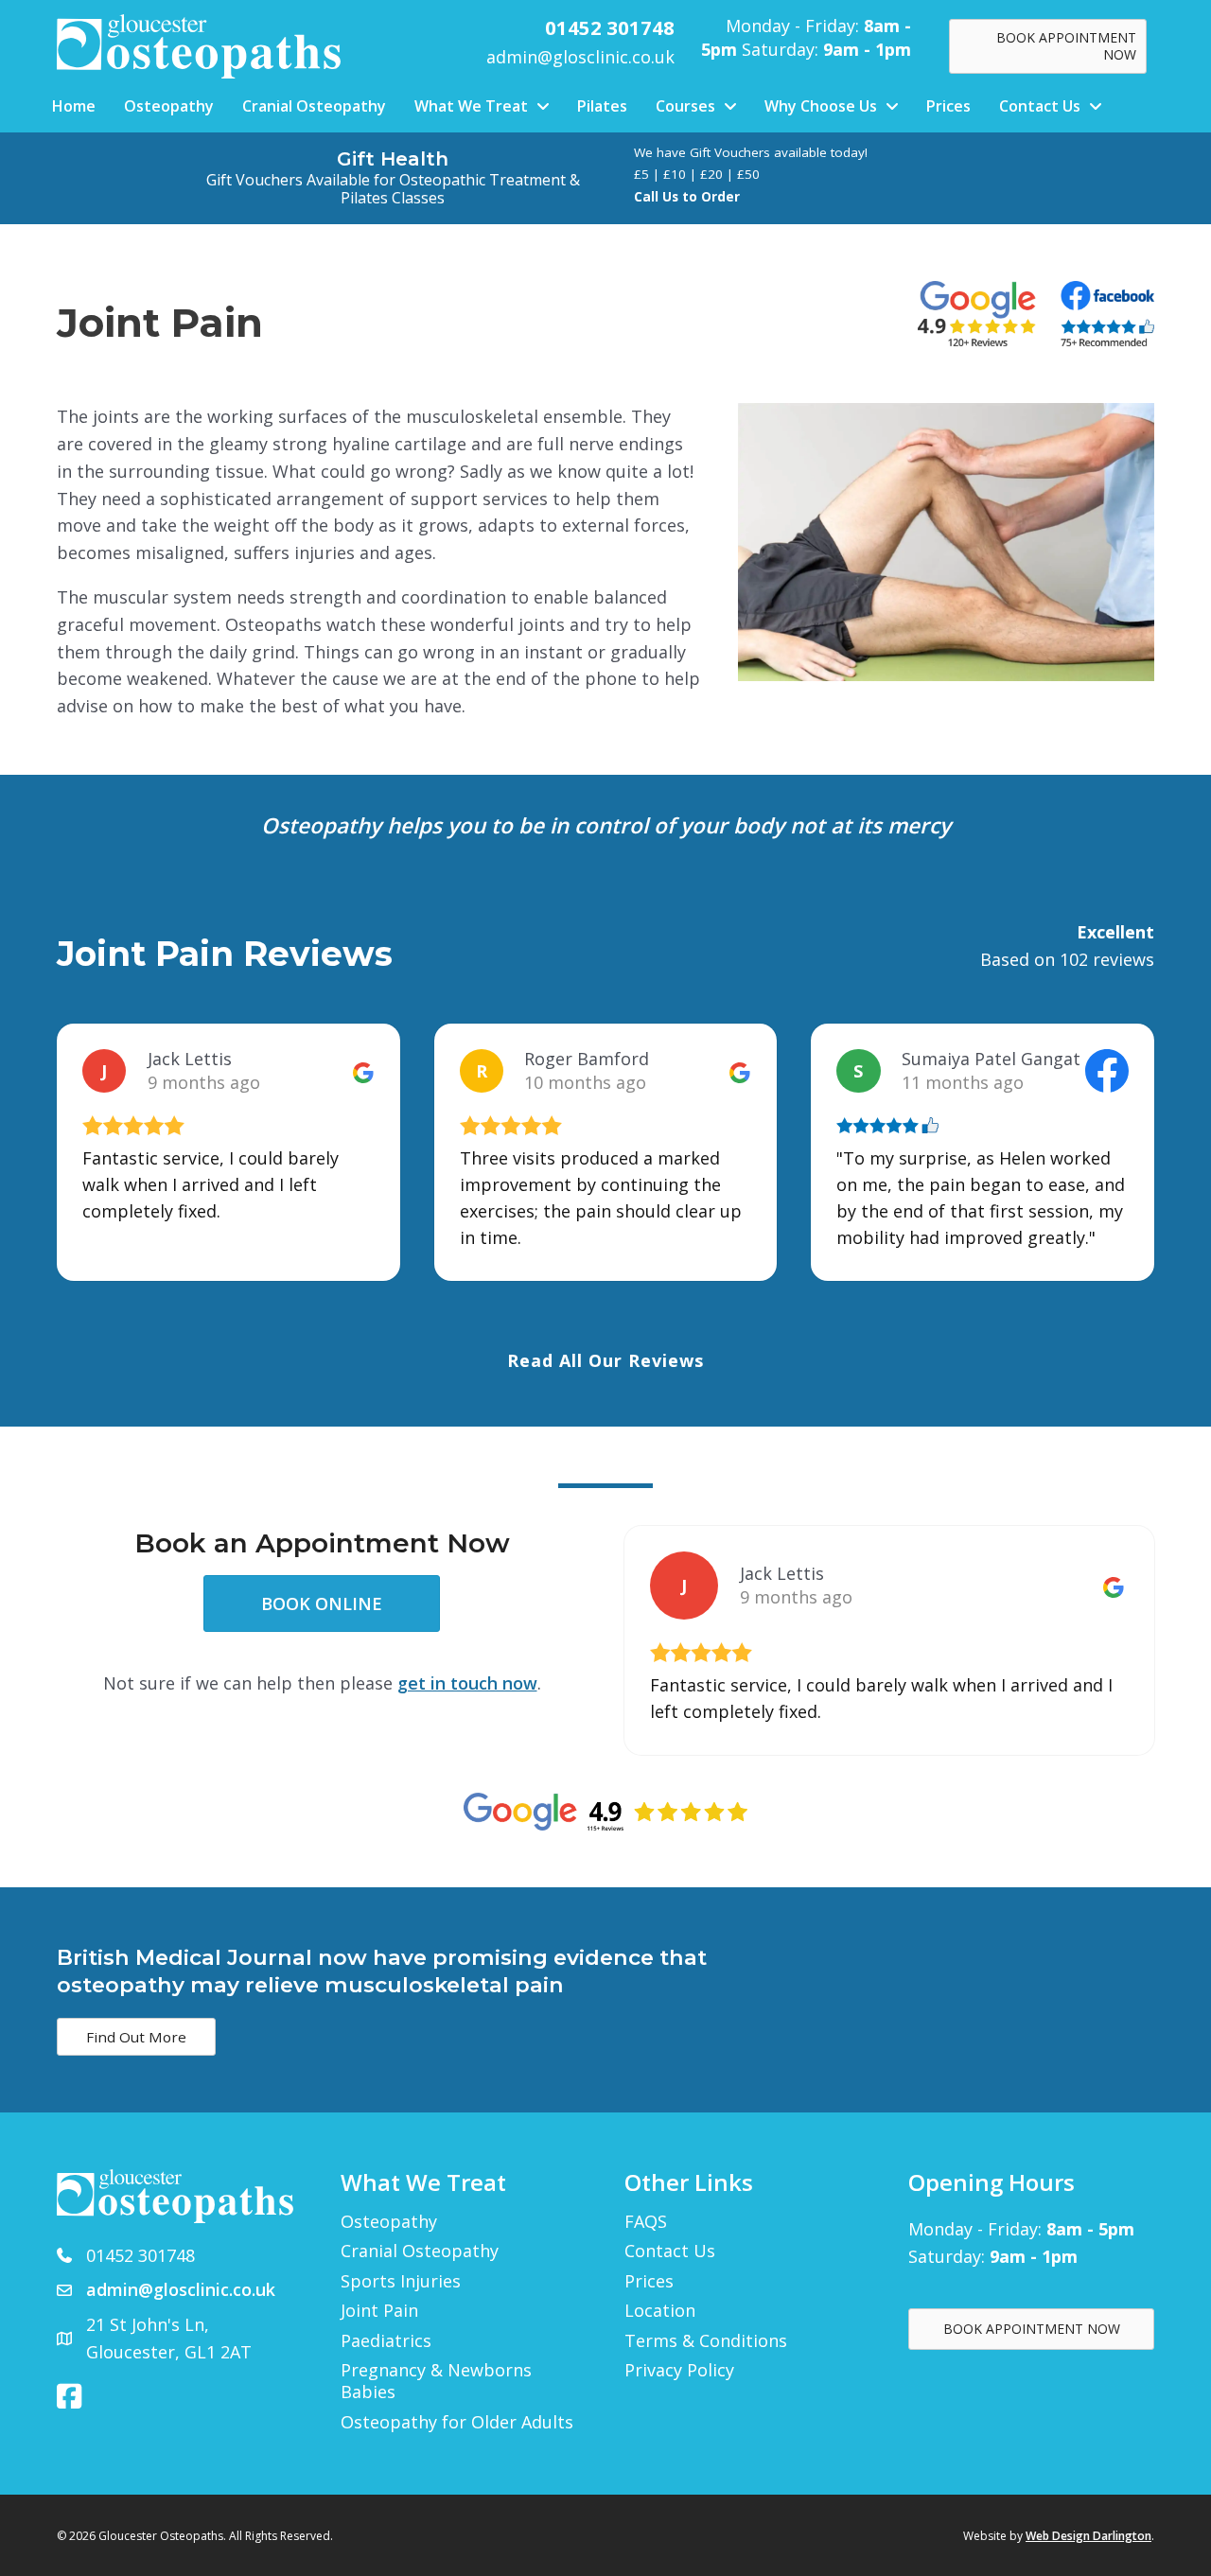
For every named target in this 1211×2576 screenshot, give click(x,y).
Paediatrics (386, 2341)
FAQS (646, 2222)
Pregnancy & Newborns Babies (436, 2381)
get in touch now (467, 1683)
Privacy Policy (679, 2370)
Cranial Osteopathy (420, 2251)
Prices (649, 2281)
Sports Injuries (401, 2281)
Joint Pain (379, 2311)
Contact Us (670, 2251)
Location (660, 2311)
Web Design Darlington (1088, 2536)
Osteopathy (389, 2222)
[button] (136, 2037)
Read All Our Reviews (605, 1360)
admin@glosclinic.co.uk (580, 57)
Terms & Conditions (706, 2341)
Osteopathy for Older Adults (457, 2422)
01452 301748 (140, 2255)
